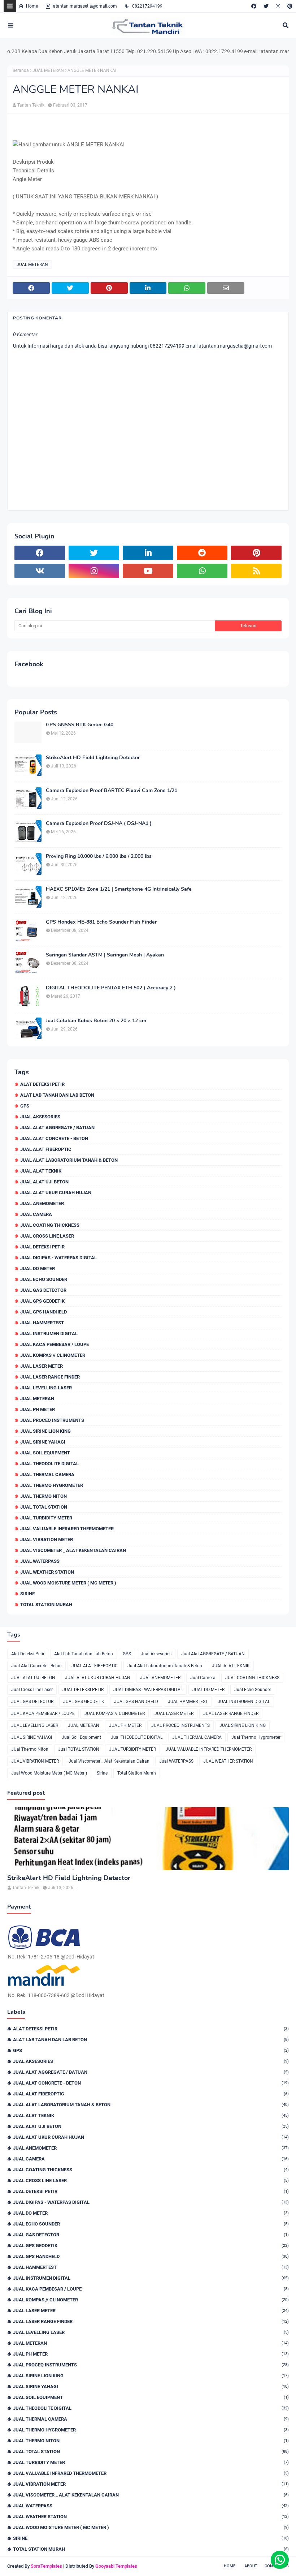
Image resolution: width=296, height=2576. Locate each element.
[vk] (40, 571)
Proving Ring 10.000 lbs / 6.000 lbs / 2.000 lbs (99, 856)
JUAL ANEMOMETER (42, 1203)
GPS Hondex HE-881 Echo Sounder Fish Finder (101, 922)
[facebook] (254, 6)
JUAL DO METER (38, 1268)
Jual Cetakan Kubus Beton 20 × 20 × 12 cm (96, 1021)
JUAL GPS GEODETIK (42, 1301)
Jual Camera (36, 1214)
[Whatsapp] (280, 2560)
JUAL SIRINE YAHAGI (43, 1442)
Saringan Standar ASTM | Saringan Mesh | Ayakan (105, 955)
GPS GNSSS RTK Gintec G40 (80, 725)
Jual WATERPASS (40, 1561)
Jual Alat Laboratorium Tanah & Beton (69, 1160)
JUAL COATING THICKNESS (50, 1225)
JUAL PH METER (38, 1409)
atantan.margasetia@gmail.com (85, 6)
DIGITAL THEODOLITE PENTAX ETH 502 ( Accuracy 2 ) (111, 988)
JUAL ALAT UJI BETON (44, 1182)
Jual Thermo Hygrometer (52, 1485)
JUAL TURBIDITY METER (46, 1518)
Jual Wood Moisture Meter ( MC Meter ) (68, 1583)
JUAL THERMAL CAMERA (47, 1474)
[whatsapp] (202, 571)
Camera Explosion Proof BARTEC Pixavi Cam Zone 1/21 (112, 791)
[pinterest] (289, 6)
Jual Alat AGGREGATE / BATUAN (57, 1128)
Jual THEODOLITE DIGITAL (49, 1464)
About (251, 2566)
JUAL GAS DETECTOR (43, 1290)
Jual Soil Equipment (45, 1453)
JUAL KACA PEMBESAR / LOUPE (55, 1344)
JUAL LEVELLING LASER (46, 1388)
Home (32, 6)
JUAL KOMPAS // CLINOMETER (53, 1355)
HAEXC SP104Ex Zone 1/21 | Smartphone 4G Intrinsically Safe (119, 889)
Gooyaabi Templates (116, 2566)
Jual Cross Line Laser (47, 1236)
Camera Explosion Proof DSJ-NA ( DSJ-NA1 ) (99, 823)
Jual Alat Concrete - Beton (54, 1138)
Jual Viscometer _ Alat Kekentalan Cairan (73, 1550)
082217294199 (147, 6)
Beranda (21, 70)
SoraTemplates (46, 2566)
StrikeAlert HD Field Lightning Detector (93, 758)
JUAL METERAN (48, 70)
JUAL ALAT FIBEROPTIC (46, 1149)
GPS (25, 1106)
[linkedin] (148, 553)
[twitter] (266, 6)
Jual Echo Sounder (44, 1279)
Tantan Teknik (31, 105)
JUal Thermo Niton (43, 1496)
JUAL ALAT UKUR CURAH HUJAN (56, 1193)
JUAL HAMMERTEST (42, 1323)
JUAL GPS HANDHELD (43, 1312)
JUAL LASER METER (42, 1366)
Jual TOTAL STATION (44, 1507)
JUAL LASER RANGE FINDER (50, 1377)
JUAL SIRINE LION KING (45, 1431)
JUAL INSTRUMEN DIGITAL (49, 1334)
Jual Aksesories (40, 1117)
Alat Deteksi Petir (42, 1084)
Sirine (27, 1594)
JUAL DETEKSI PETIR (42, 1247)
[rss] (256, 571)
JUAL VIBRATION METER (47, 1539)
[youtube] (148, 571)
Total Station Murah (46, 1605)
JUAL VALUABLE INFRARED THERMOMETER (67, 1529)
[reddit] (202, 553)
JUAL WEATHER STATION (47, 1572)
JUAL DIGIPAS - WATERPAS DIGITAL (58, 1258)
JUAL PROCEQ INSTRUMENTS (52, 1420)
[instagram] (278, 6)
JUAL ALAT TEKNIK (41, 1171)
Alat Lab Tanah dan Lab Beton (57, 1095)
